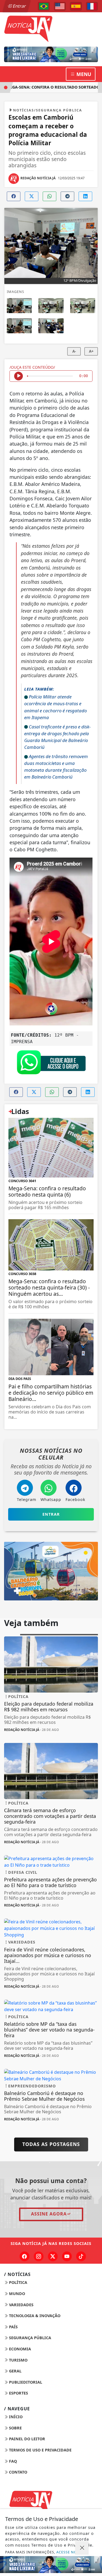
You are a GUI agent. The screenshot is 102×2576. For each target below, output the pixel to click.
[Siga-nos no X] (53, 2256)
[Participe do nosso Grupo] (51, 1064)
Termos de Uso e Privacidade (40, 2450)
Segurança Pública (30, 2338)
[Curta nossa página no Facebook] (24, 2256)
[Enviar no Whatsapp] (50, 196)
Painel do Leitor (27, 2439)
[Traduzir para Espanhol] (76, 6)
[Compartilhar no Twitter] (32, 196)
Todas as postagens (51, 2144)
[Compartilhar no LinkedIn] (85, 196)
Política (18, 2282)
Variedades (21, 2305)
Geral (15, 2371)
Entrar (19, 6)
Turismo (18, 2360)
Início (15, 2417)
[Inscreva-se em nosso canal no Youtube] (67, 2256)
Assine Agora (49, 2214)
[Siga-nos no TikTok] (81, 2256)
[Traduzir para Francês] (92, 6)
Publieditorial (25, 2382)
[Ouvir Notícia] (18, 376)
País (13, 2327)
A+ (91, 351)
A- (74, 351)
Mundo (16, 2294)
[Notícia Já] (51, 28)
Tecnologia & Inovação (34, 2316)
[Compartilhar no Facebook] (14, 196)
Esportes (18, 2393)
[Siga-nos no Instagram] (39, 2256)
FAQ (12, 2461)
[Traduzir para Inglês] (60, 6)
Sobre (15, 2428)
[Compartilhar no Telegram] (67, 196)
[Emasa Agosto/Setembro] (51, 54)
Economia (19, 2349)
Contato (18, 2472)
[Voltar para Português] (44, 6)
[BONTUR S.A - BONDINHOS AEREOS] (51, 1571)
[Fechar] (82, 2548)
